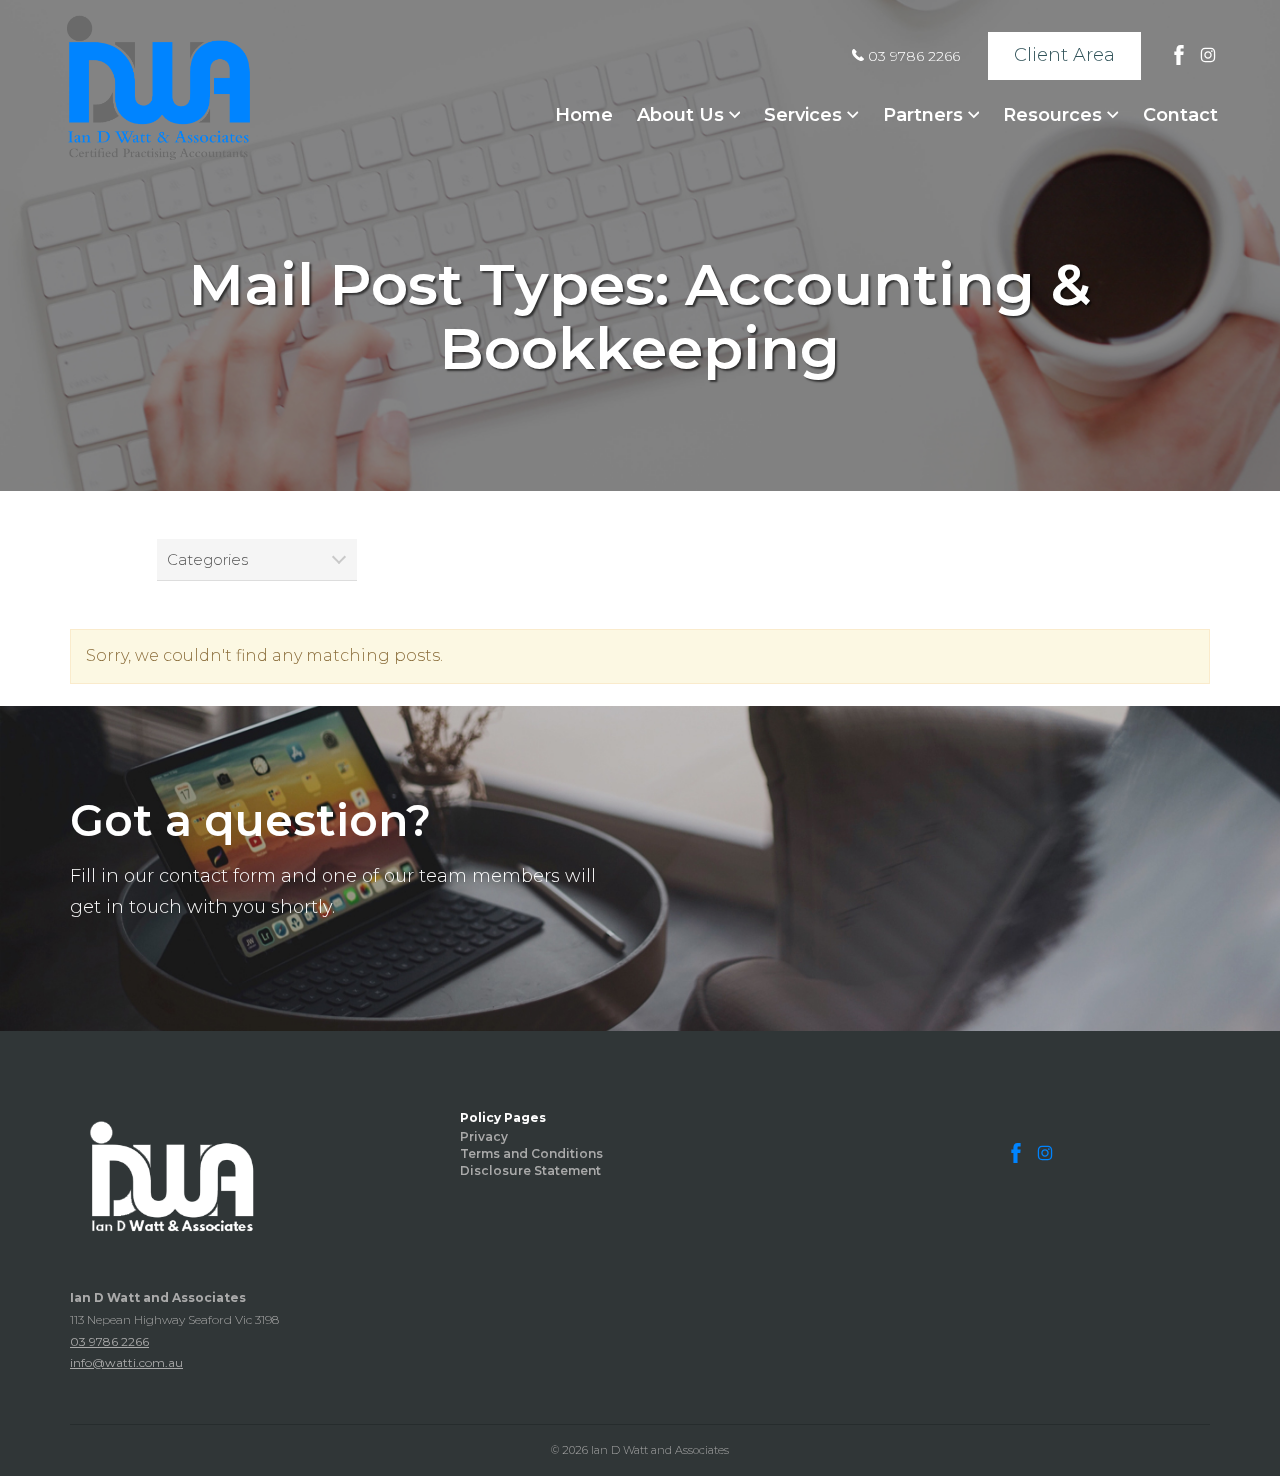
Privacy (484, 1136)
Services (805, 115)
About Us (683, 115)
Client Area (1064, 55)
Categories (207, 559)
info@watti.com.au (126, 1362)
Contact (1180, 115)
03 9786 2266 (912, 56)
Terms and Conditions (531, 1153)
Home (584, 115)
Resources (1055, 115)
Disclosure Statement (530, 1170)
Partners (925, 115)
